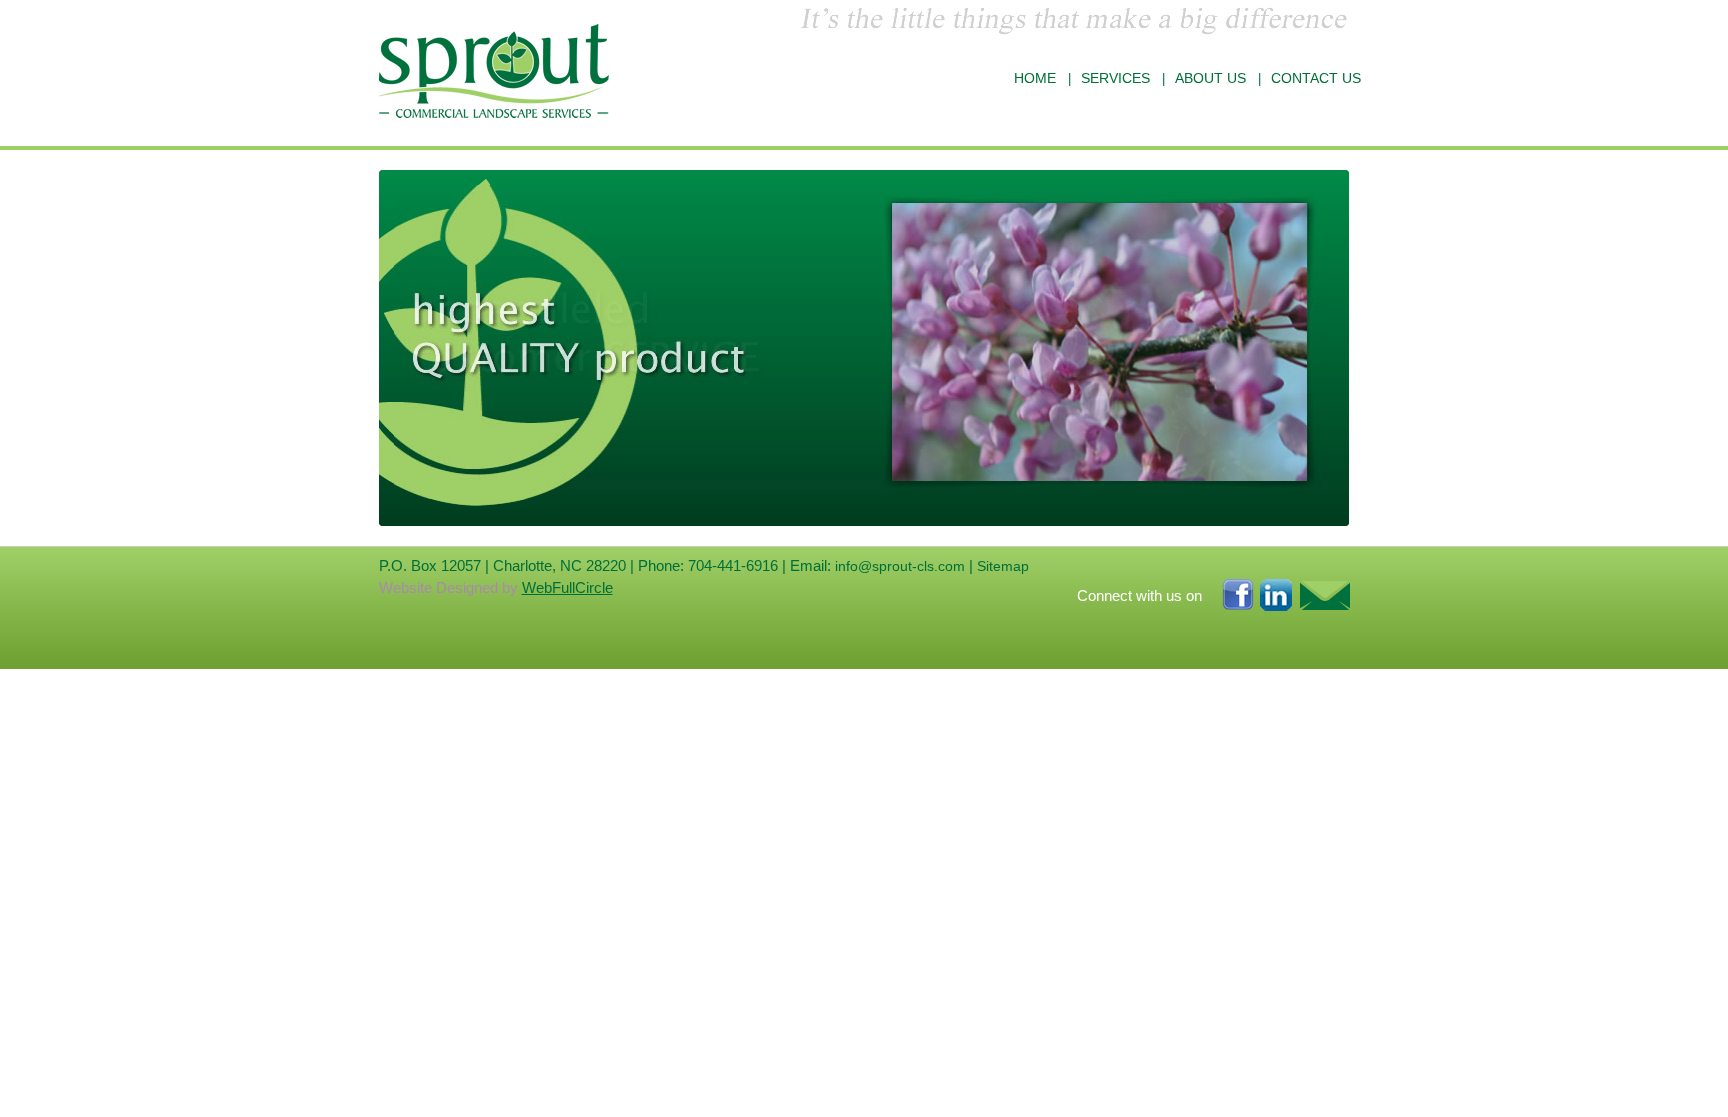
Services (1115, 78)
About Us (1210, 78)
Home (1035, 78)
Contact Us (1316, 78)
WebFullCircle (567, 587)
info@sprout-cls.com (900, 566)
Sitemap (1003, 566)
